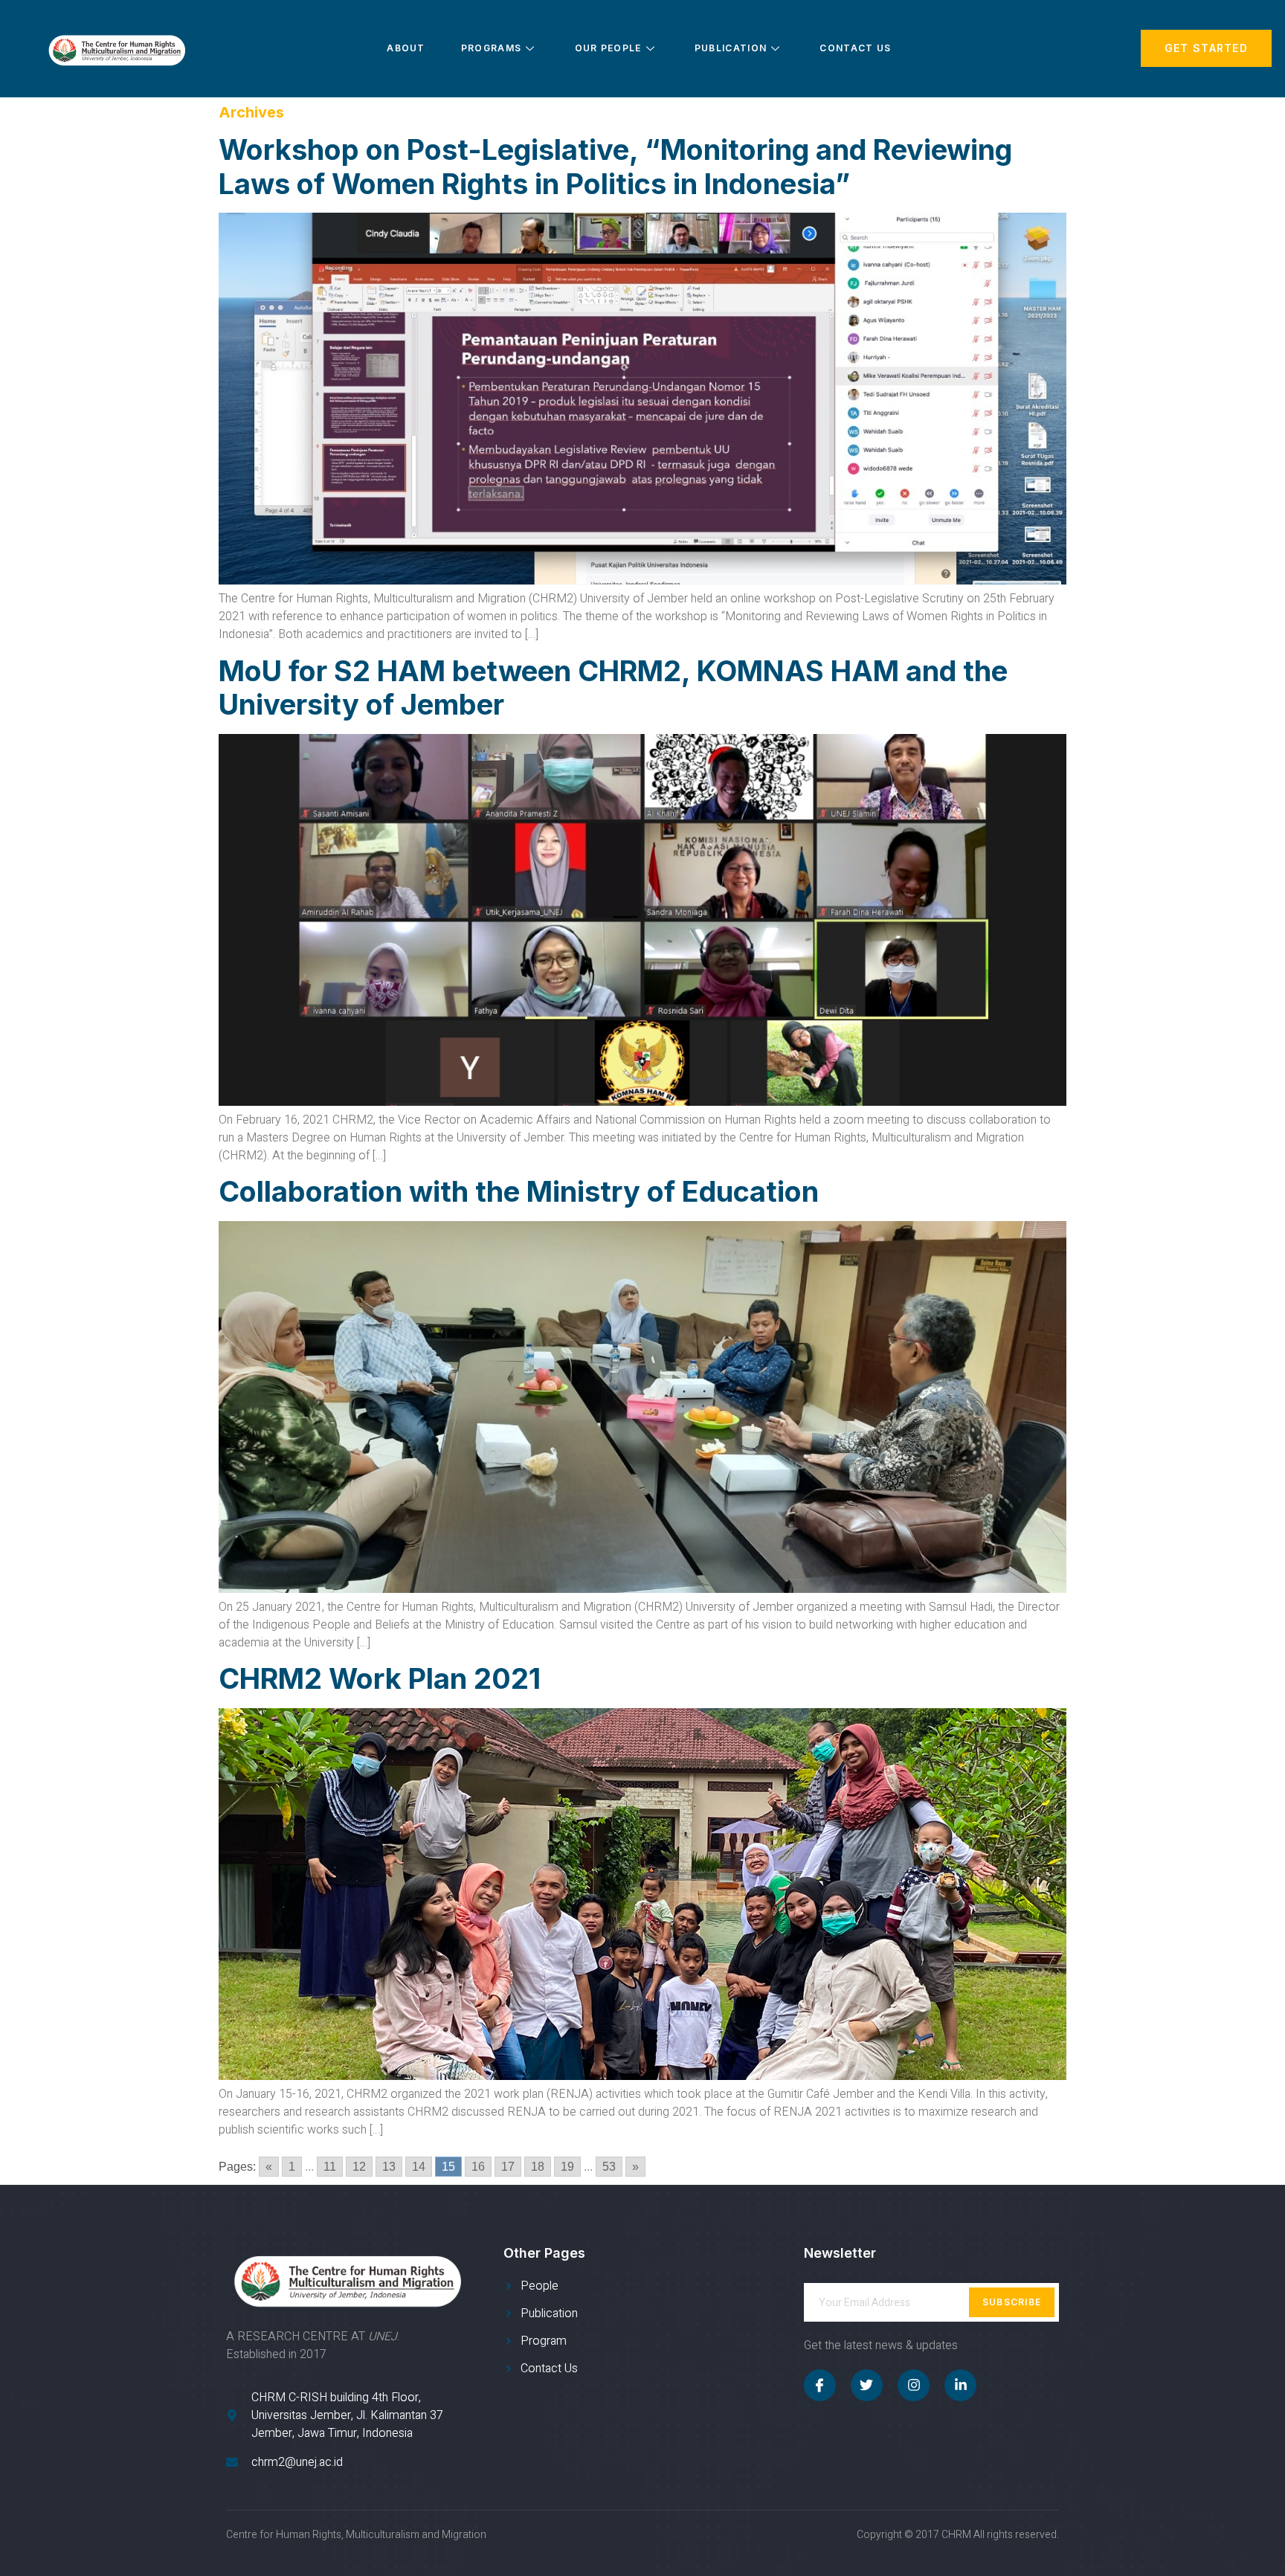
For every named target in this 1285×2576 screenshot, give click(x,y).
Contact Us (855, 48)
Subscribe (1012, 2302)
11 (330, 2167)
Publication (731, 48)
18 (538, 2167)
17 (508, 2167)
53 (609, 2167)
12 (359, 2167)
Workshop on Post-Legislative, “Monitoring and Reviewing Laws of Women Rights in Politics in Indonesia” (615, 167)
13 (389, 2167)
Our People (608, 48)
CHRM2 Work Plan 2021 (380, 1678)
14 (419, 2167)
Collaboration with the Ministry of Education (519, 1191)
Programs (491, 48)
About (406, 48)
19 (567, 2167)
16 (478, 2167)
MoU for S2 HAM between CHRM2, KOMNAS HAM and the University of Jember (613, 688)
